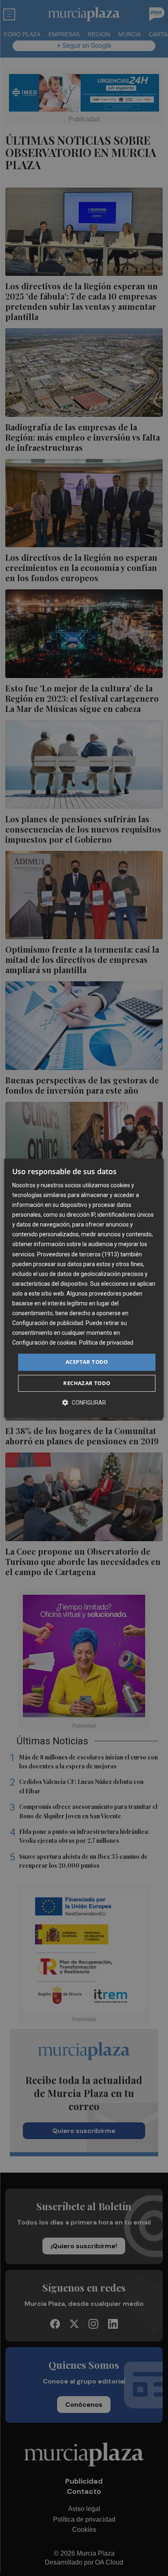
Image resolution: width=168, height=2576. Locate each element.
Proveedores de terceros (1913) (78, 1254)
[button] (84, 1402)
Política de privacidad (106, 1343)
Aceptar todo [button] (87, 1362)
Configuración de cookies (44, 1343)
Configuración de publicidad (48, 1323)
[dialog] (84, 1288)
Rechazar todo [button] (87, 1383)
